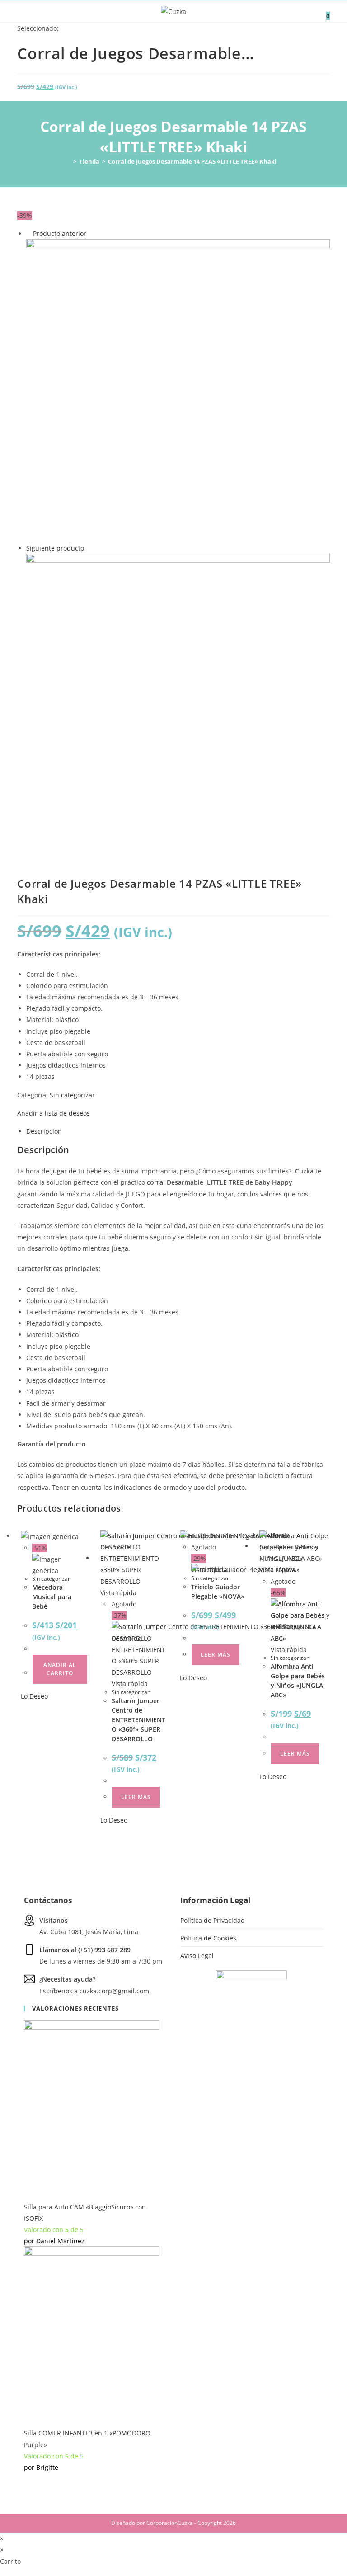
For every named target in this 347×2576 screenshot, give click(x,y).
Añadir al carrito (60, 1669)
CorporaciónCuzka (170, 2523)
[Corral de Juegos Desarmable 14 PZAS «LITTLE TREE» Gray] (178, 390)
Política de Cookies (208, 1938)
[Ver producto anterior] (29, 233)
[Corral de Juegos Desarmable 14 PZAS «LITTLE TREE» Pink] (178, 705)
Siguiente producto (55, 548)
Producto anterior (60, 233)
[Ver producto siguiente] (88, 548)
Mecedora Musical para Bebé (52, 1597)
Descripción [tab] (44, 1131)
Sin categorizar (72, 1095)
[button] (54, 1113)
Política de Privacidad (213, 1920)
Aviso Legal (197, 1956)
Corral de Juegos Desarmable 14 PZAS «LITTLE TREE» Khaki (192, 161)
